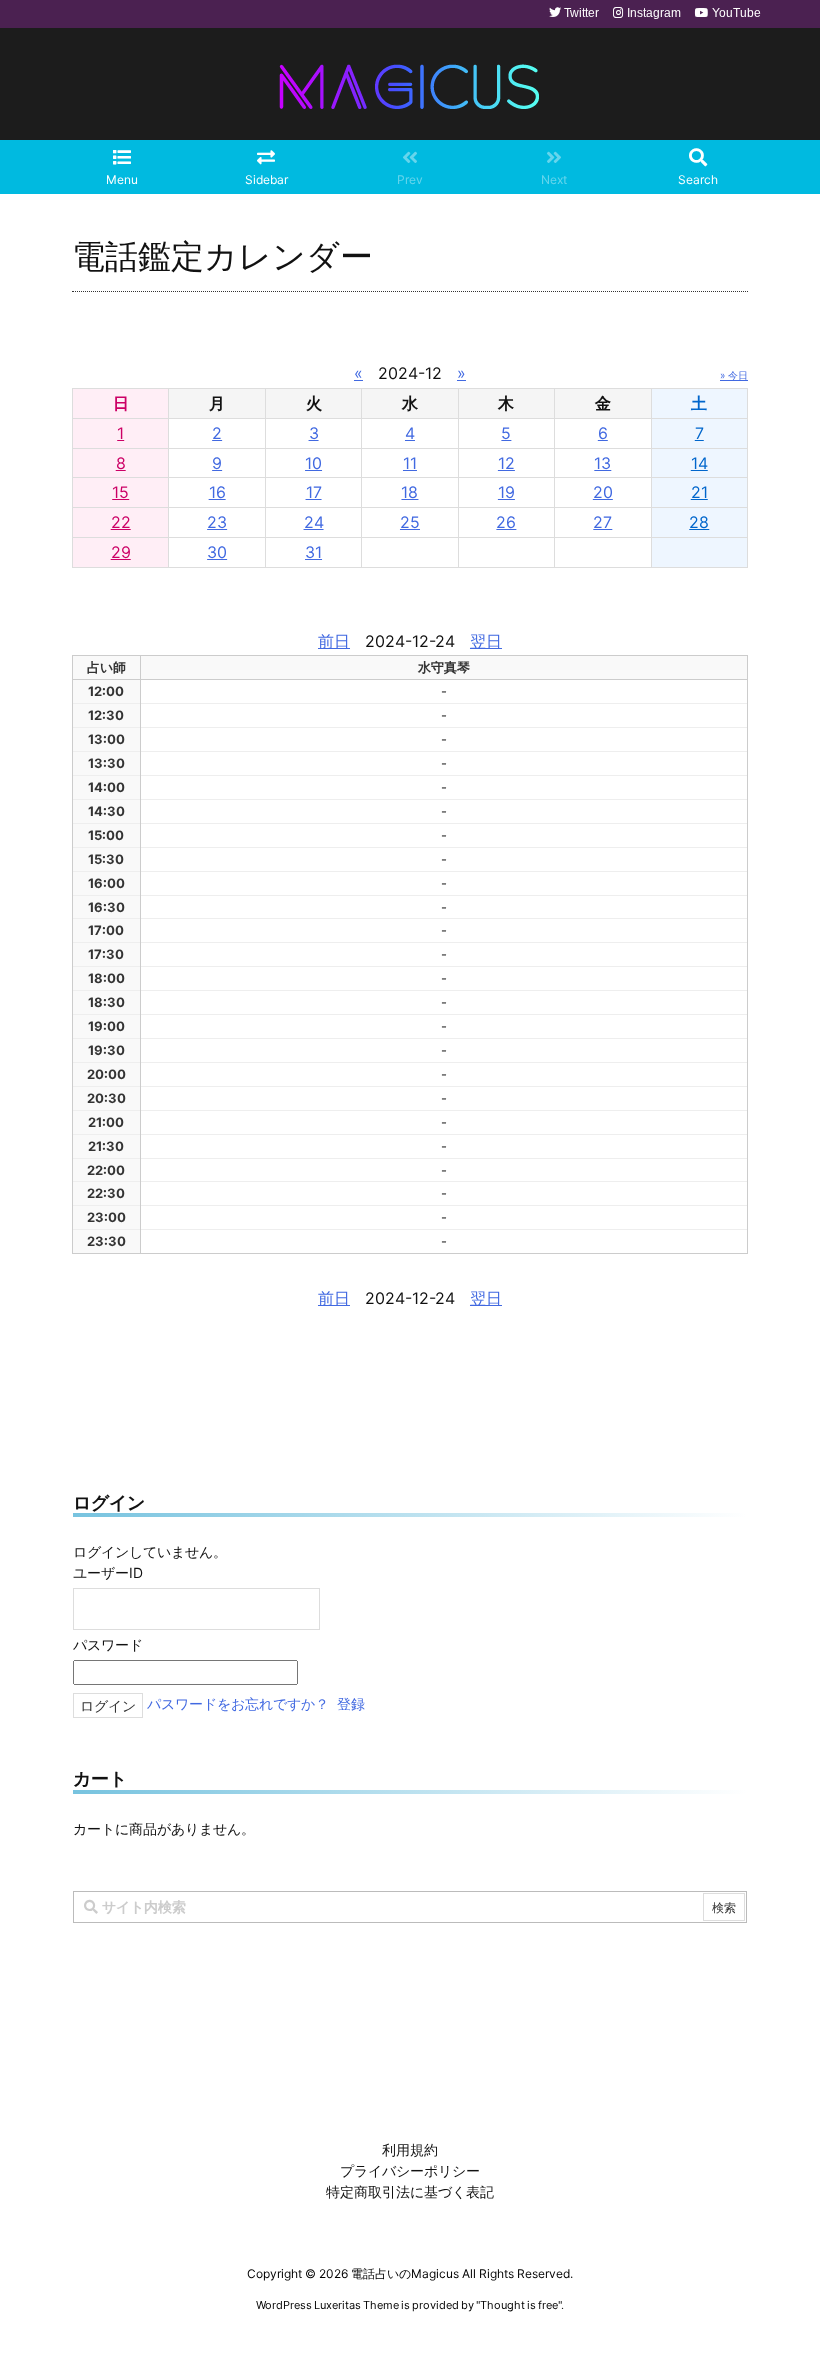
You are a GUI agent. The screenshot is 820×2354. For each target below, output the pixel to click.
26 (506, 522)
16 (217, 492)
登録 (351, 1704)
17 (314, 492)
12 (506, 463)
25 (410, 522)
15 (120, 492)
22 (121, 522)
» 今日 (734, 375)
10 (313, 463)
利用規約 (410, 2149)
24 (314, 522)
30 (217, 552)
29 (121, 552)
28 (699, 522)
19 (506, 492)
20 (603, 492)
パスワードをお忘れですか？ (238, 1704)
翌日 (486, 641)
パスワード (108, 1644)
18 (409, 492)
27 (602, 522)
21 (699, 492)
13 (602, 463)
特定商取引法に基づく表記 (410, 2191)
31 (313, 552)
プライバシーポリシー (410, 2170)
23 (217, 522)
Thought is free (519, 2305)
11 (410, 463)
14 (699, 463)
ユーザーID (108, 1572)
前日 (334, 641)
